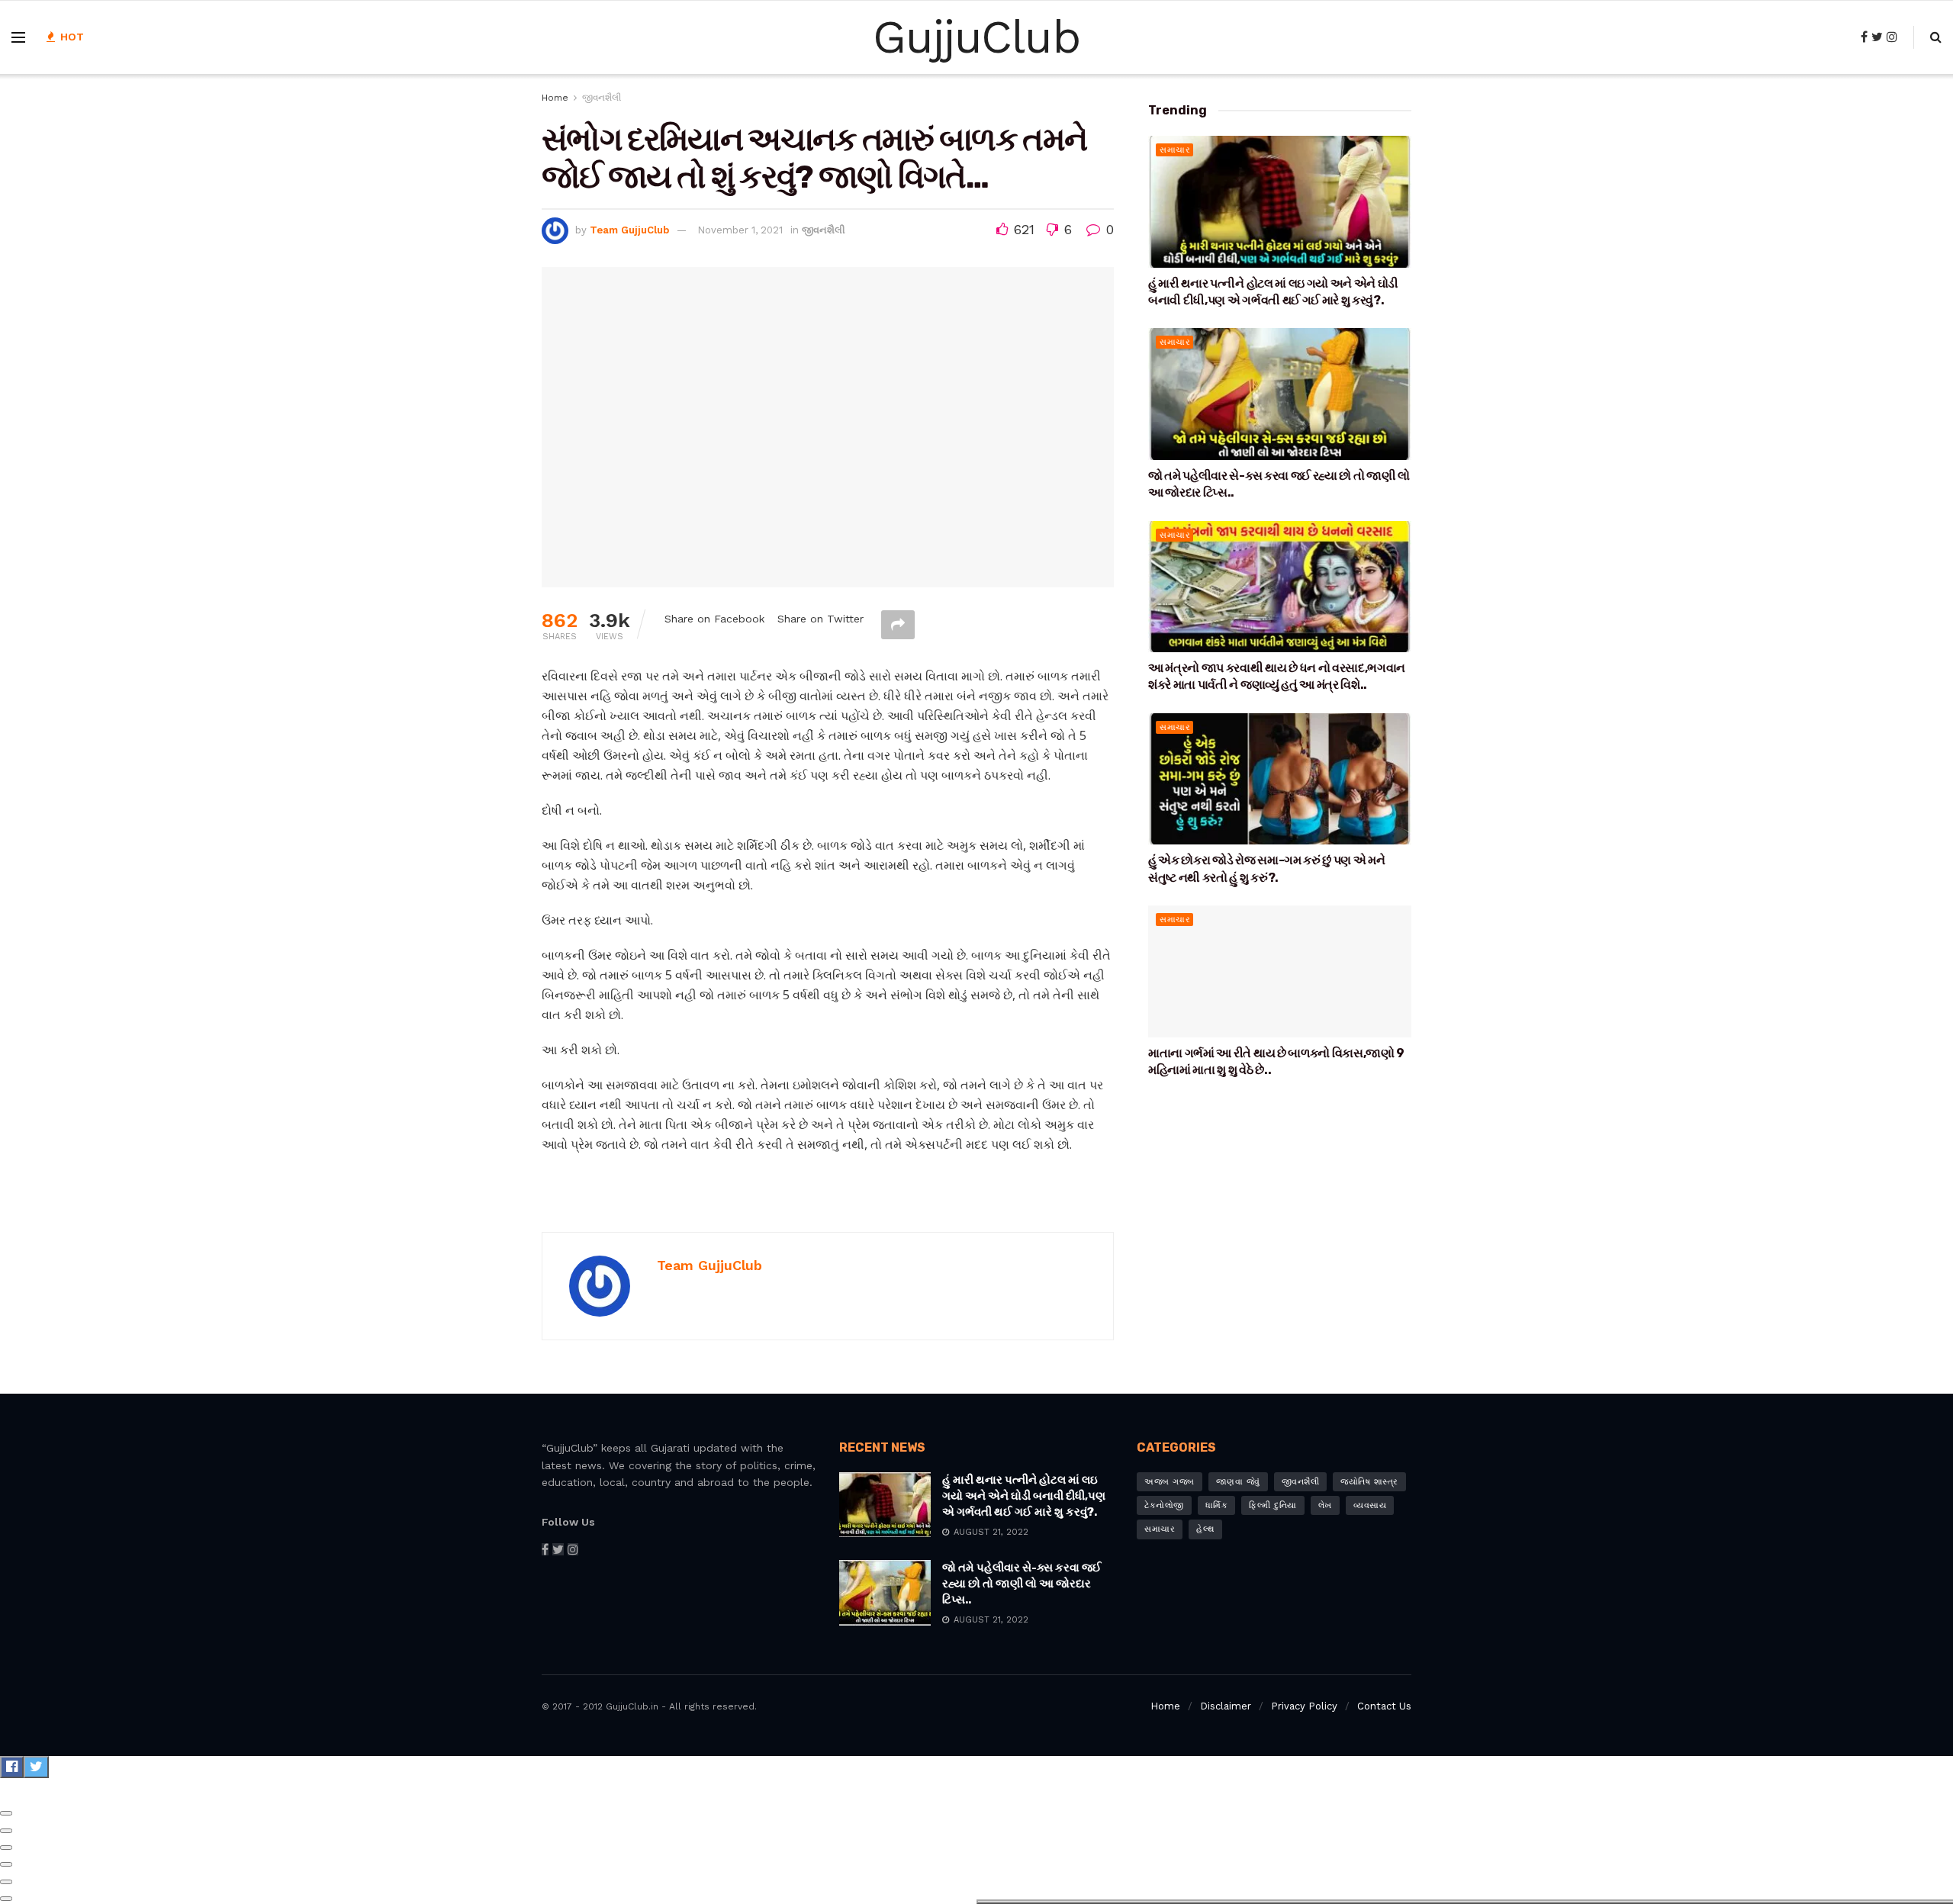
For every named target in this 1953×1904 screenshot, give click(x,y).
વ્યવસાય (1370, 1505)
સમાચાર (1175, 150)
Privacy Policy (1304, 1706)
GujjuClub (976, 37)
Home (555, 98)
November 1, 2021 (740, 230)
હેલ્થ (1205, 1529)
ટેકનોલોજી (1164, 1505)
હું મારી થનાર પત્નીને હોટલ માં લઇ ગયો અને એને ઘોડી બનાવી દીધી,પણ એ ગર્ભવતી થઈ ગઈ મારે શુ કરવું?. (1024, 1496)
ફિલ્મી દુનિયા (1273, 1505)
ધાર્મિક (1217, 1505)
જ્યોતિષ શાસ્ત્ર (1369, 1482)
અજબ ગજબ (1170, 1482)
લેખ (1325, 1505)
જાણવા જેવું (1238, 1482)
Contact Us (1384, 1706)
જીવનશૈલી (602, 98)
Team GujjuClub (629, 230)
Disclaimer (1226, 1706)
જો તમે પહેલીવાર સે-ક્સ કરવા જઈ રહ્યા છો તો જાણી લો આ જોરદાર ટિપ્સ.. (1022, 1584)
